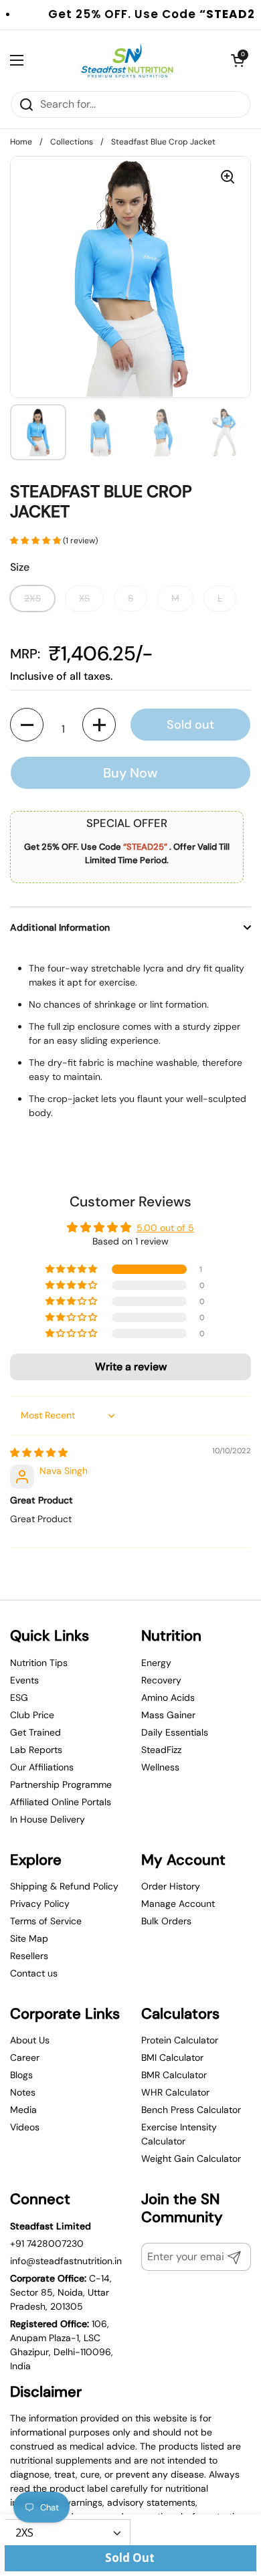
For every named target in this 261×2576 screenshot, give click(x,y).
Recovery (161, 1680)
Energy (156, 1663)
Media (23, 2110)
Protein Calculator (180, 2040)
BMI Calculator (172, 2057)
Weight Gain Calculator (191, 2158)
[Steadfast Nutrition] (127, 60)
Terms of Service (46, 1921)
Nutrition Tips (39, 1663)
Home (21, 142)
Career (25, 2057)
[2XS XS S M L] (68, 2532)
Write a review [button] (131, 1367)
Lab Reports (36, 1750)
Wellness (160, 1767)
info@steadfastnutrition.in (66, 2261)
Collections (72, 142)
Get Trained (35, 1732)
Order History (171, 1886)
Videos (25, 2127)
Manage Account (178, 1904)
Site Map (29, 1938)
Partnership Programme (61, 1784)
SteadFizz (161, 1750)
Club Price (32, 1715)
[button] (36, 541)
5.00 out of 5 (165, 1228)
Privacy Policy (40, 1904)
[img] (39, 1453)
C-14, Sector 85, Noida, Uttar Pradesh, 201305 (61, 2292)
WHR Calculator (175, 2092)
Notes (23, 2092)
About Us (30, 2040)
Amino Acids (168, 1697)
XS (84, 598)
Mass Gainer (168, 1715)
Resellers (29, 1956)
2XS (32, 598)
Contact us (34, 1973)
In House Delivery (48, 1819)
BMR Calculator (174, 2075)
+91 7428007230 (47, 2243)
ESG (19, 1697)
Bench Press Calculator (191, 2110)
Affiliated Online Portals (61, 1802)
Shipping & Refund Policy (64, 1886)
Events (24, 1680)
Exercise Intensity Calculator (179, 2134)
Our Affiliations (42, 1767)
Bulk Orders (166, 1921)
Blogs (21, 2075)
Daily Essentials (175, 1732)
